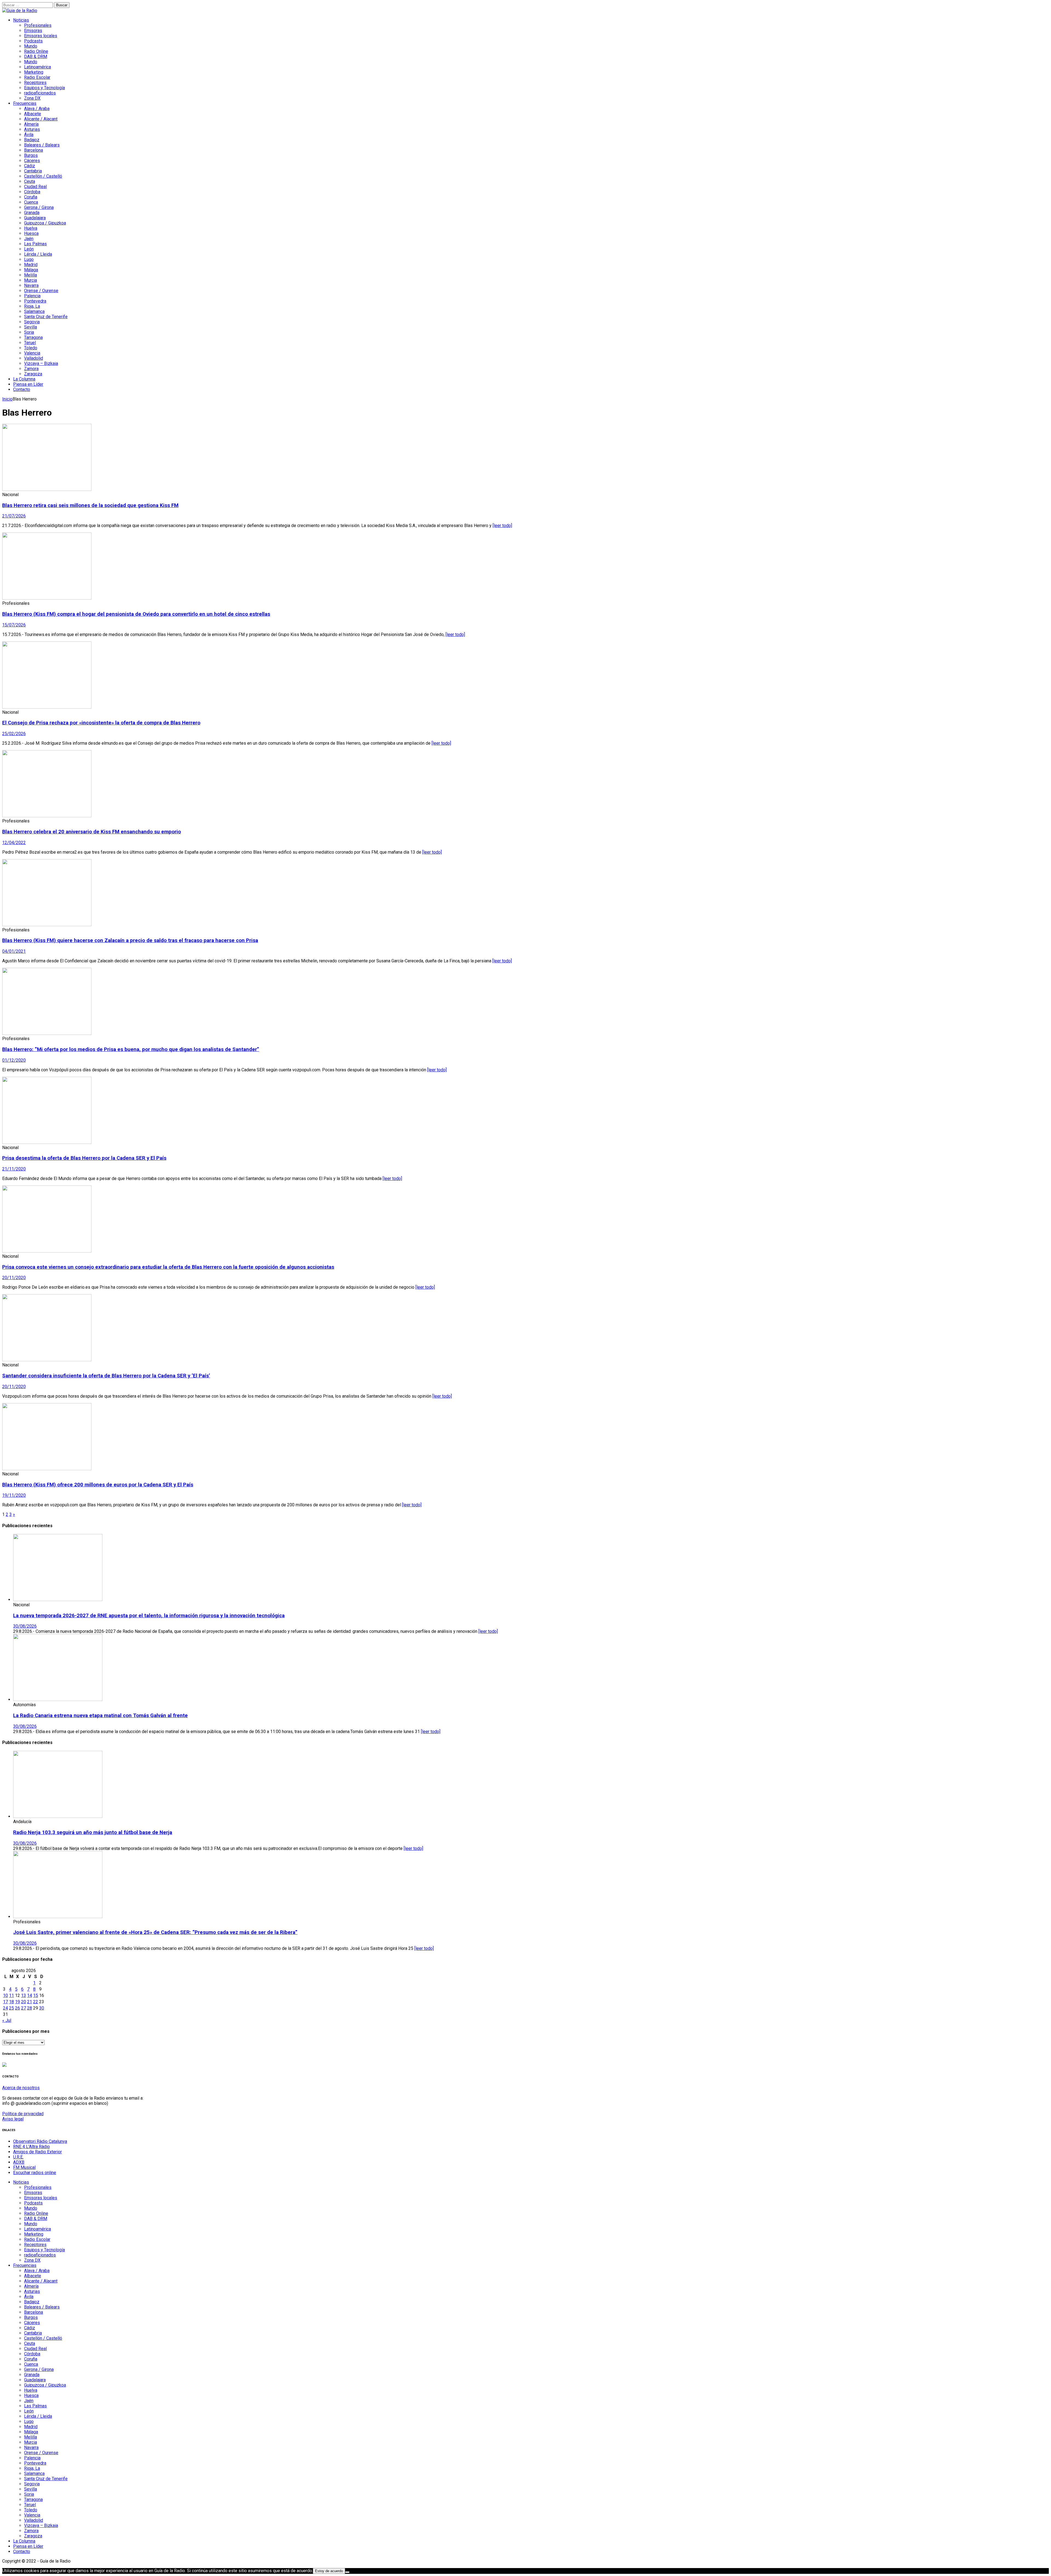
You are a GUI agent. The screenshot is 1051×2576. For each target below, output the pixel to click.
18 (11, 2002)
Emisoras (33, 31)
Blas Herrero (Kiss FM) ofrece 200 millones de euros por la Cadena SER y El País (98, 1485)
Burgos (31, 155)
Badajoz (32, 140)
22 (36, 2002)
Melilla (31, 275)
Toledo (31, 348)
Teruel (30, 343)
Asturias (32, 129)
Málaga (31, 270)
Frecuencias (25, 103)
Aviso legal (13, 2119)
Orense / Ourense (41, 291)
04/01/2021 (14, 951)
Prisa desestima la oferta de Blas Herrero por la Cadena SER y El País (84, 1158)
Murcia (31, 280)
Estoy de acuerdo (329, 2571)
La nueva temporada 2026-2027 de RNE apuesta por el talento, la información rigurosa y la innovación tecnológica (149, 1616)
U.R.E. (18, 2157)
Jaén (29, 239)
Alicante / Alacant (41, 119)
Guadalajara (35, 218)
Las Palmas (35, 244)
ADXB (19, 2162)
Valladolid (34, 358)
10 (5, 1995)
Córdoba (32, 192)
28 (30, 2008)
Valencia (32, 353)
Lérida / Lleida (38, 254)
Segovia (32, 322)
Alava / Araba (37, 109)
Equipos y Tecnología (44, 88)
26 (18, 2008)
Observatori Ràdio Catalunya (40, 2141)
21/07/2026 (14, 516)
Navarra (31, 285)
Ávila (29, 135)
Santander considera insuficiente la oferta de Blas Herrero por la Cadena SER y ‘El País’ (106, 1376)
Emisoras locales (41, 36)
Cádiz (30, 166)
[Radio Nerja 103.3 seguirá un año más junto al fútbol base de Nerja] (58, 1816)
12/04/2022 (14, 843)
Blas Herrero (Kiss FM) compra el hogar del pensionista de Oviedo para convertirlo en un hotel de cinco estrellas (136, 614)
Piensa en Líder (28, 384)
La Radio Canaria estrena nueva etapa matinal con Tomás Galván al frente (100, 1716)
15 (36, 1995)
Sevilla (31, 327)
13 (24, 1995)
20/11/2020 (14, 1278)
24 (5, 2008)
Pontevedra (35, 301)
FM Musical (24, 2167)
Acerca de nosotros (21, 2088)
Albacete (33, 114)
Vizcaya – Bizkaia (41, 363)
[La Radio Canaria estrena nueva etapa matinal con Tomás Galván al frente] (58, 1699)
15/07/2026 (14, 625)
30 (42, 2008)
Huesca (31, 233)
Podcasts (33, 41)
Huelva (31, 228)
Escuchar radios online (35, 2173)
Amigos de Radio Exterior (37, 2152)
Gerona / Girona (39, 207)
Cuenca (31, 202)
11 (11, 1995)
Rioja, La (32, 306)
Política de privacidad (23, 2114)
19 (18, 2002)
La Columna (24, 379)
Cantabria (33, 171)
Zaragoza (33, 374)
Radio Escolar (37, 77)
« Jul (7, 2020)
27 (24, 2008)
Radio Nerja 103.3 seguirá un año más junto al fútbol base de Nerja (93, 1832)
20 (24, 2002)
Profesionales (38, 25)
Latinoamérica (37, 67)
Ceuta (30, 181)
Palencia (32, 296)
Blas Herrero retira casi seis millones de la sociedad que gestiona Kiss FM (90, 505)
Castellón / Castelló (43, 176)
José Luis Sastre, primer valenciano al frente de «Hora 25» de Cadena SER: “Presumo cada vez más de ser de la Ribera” (155, 1932)
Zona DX (32, 98)
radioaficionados (40, 93)
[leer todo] (502, 526)
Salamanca (34, 311)
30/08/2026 (25, 1626)
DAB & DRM (36, 57)
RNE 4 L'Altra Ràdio (31, 2147)
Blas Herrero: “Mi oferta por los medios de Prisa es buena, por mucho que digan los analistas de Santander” (131, 1049)
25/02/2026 (14, 734)
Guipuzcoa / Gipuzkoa (45, 223)
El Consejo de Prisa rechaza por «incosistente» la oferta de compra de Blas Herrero (101, 723)
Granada (32, 213)
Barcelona (34, 150)
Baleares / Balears (42, 145)
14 (30, 1995)
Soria (29, 332)
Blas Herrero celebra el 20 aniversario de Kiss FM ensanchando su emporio (92, 832)
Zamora (31, 369)
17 (5, 2002)
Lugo (29, 259)
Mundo (31, 46)
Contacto (22, 389)
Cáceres (32, 161)
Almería (31, 124)
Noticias (21, 20)
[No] (347, 2572)
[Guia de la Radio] (20, 11)
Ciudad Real (35, 187)
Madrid (31, 265)
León (29, 249)
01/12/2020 (14, 1060)
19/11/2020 (14, 1495)
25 (11, 2008)
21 (30, 2002)
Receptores (35, 83)
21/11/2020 (14, 1169)
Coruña (31, 197)
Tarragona (33, 337)
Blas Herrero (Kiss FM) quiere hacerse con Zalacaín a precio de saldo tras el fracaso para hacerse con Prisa (130, 940)
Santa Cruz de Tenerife (46, 317)
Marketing (34, 72)
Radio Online (36, 51)
